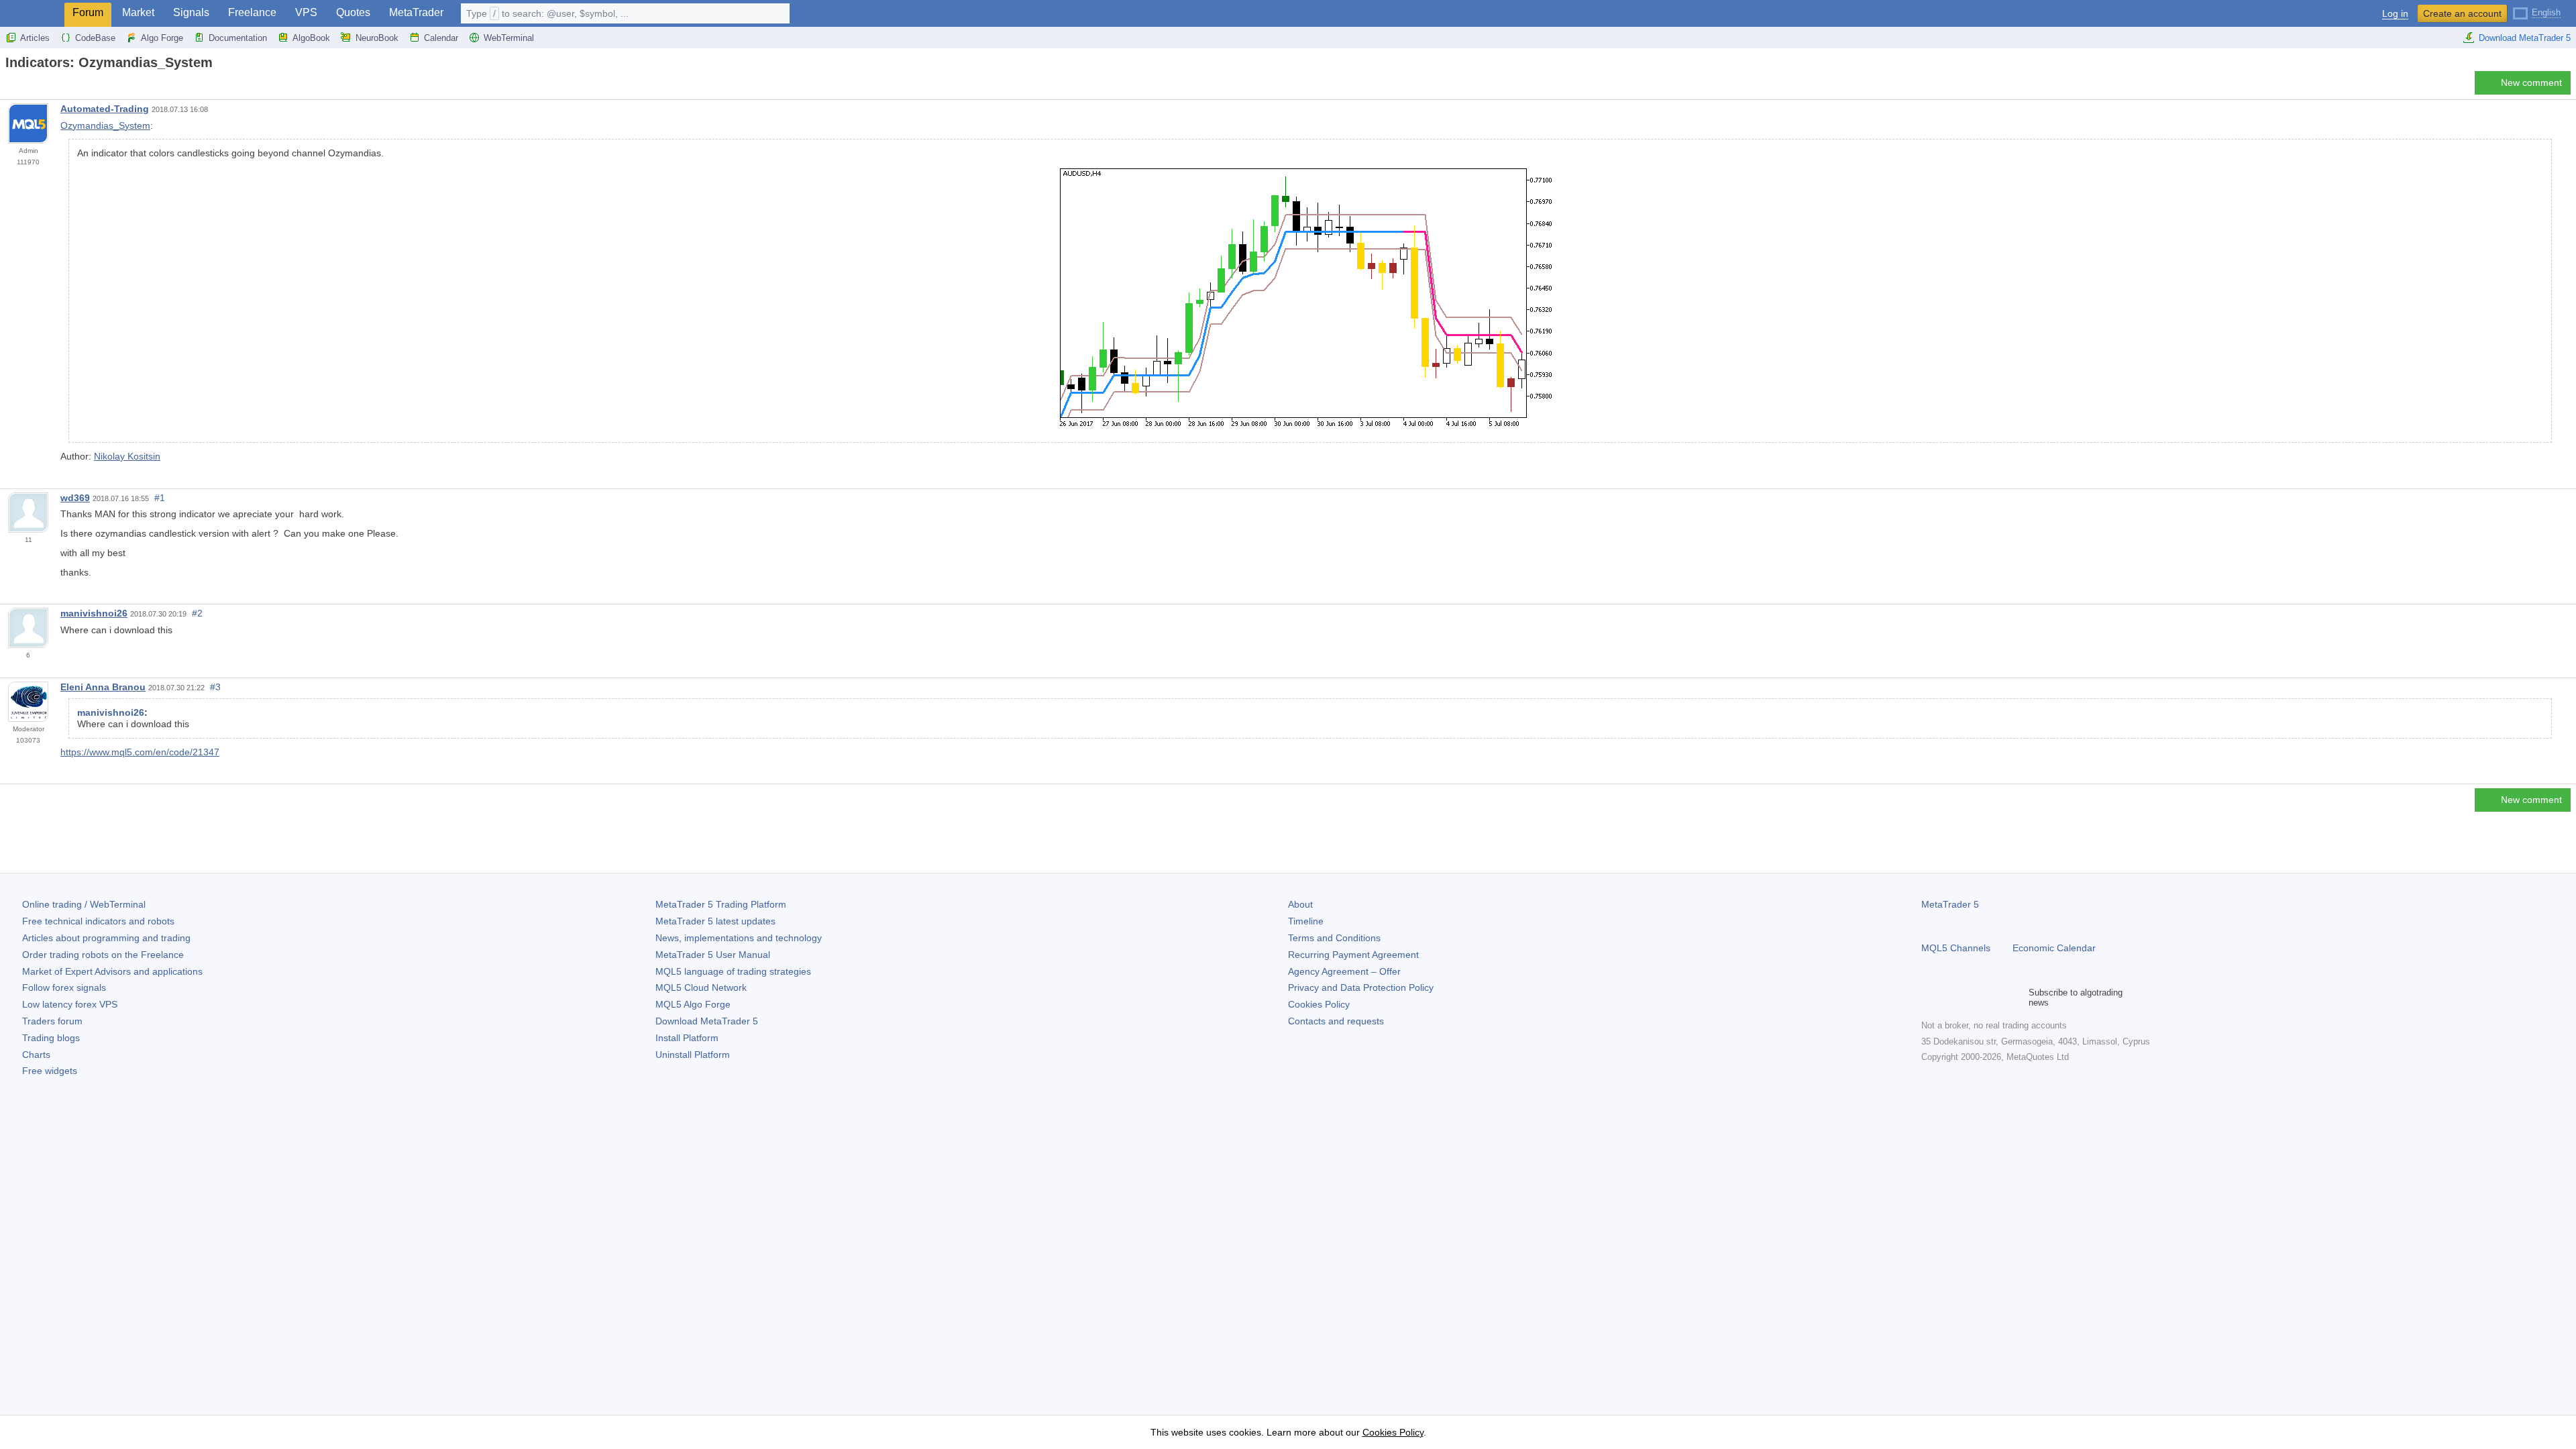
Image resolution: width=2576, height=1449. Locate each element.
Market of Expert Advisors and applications (112, 971)
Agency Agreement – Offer (1344, 971)
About (1300, 904)
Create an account (2462, 13)
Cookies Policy (1319, 1004)
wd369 (75, 498)
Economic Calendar (2054, 948)
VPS (306, 12)
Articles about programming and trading (106, 938)
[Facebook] (1929, 998)
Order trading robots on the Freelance (103, 955)
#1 (160, 498)
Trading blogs (51, 1038)
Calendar (441, 38)
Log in (2395, 14)
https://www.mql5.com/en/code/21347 (140, 752)
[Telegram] (1951, 998)
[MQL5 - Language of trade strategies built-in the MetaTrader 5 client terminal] (32, 14)
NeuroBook (377, 38)
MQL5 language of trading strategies (733, 971)
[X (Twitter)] (1972, 998)
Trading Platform (721, 904)
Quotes (353, 12)
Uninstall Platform (693, 1055)
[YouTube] (1994, 998)
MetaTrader (416, 12)
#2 (197, 613)
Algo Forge (162, 38)
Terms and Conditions (1334, 938)
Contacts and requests (1336, 1021)
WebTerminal (509, 38)
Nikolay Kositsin (127, 456)
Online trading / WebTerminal (84, 904)
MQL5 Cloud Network (701, 987)
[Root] (9, 86)
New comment (2531, 83)
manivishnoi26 (94, 613)
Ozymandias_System (105, 125)
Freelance (252, 12)
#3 (215, 687)
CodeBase (95, 38)
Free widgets (50, 1071)
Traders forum (52, 1021)
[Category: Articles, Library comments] (25, 87)
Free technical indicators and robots (98, 921)
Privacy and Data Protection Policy (1361, 987)
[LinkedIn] (2015, 998)
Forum (88, 12)
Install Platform (687, 1038)
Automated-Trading (105, 109)
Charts (36, 1055)
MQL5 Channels (1956, 948)
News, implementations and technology (739, 938)
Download (707, 1021)
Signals (191, 12)
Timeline (1306, 921)
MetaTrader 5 (1950, 904)
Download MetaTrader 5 (2525, 38)
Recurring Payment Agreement (1353, 955)
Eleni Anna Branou (103, 687)
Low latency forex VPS (70, 1004)
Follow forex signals (64, 987)
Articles (35, 38)
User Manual (713, 955)
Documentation (238, 38)
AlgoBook (311, 38)
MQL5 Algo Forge (693, 1004)
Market (138, 12)
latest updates (715, 921)
